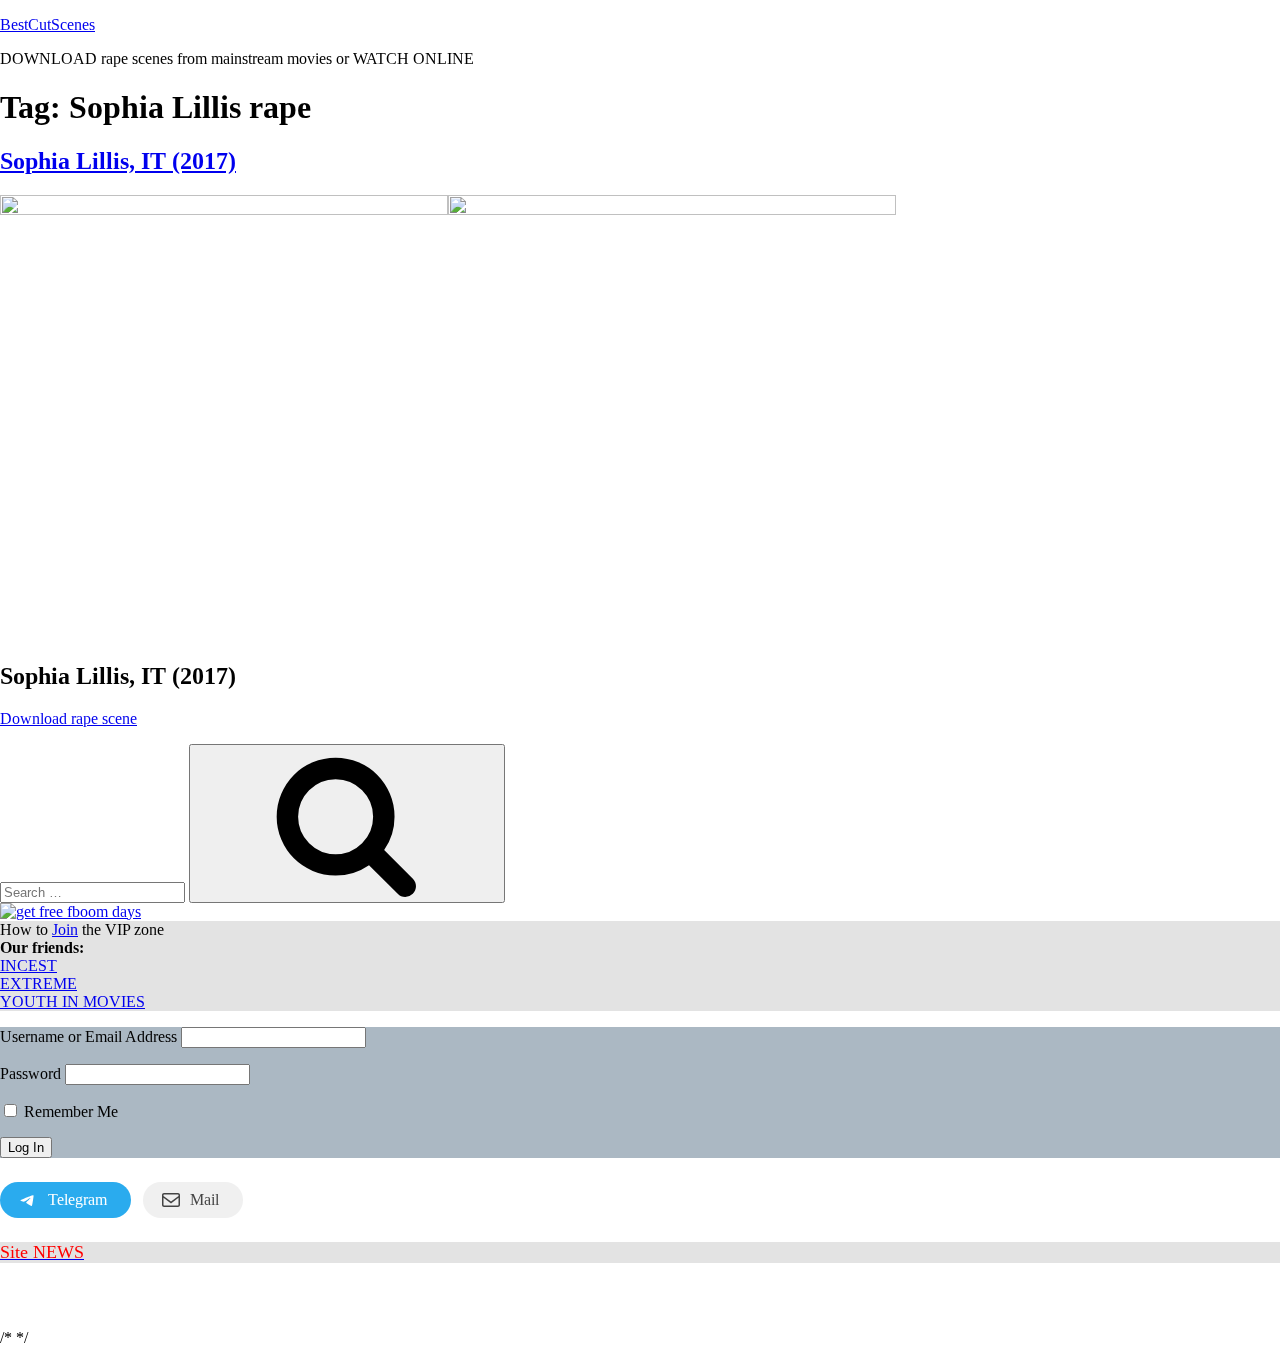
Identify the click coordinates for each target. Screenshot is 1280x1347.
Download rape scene (68, 718)
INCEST (28, 965)
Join (65, 929)
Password (30, 1073)
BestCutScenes (47, 24)
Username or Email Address (88, 1036)
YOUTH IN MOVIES (72, 1001)
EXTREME (38, 983)
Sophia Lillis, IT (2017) (118, 161)
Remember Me (69, 1111)
